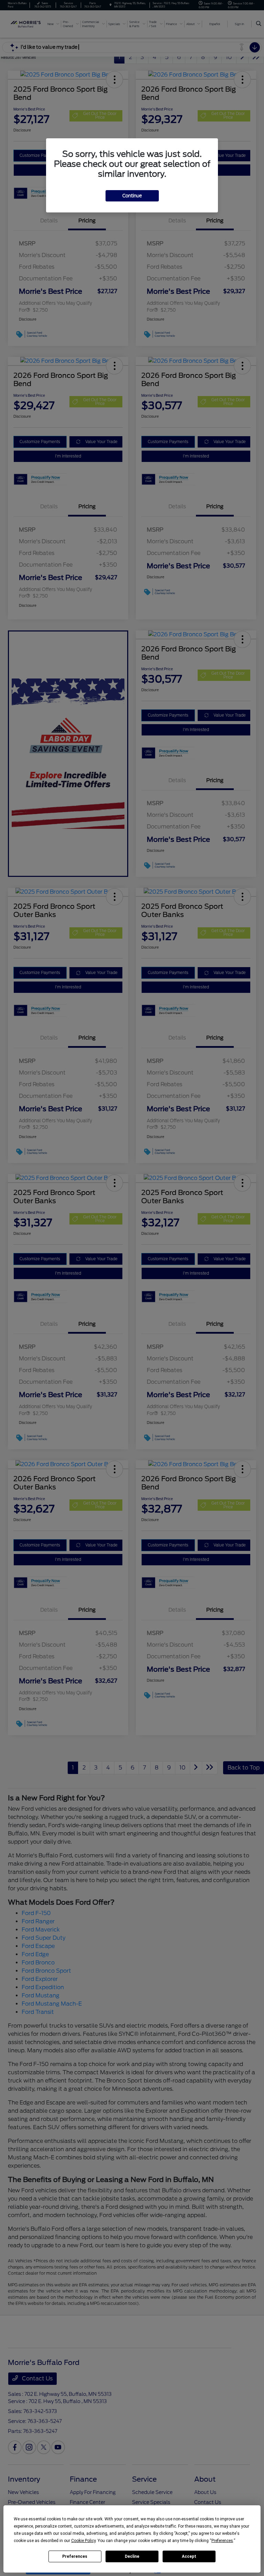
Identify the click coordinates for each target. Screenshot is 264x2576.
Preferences (75, 2556)
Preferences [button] (222, 2541)
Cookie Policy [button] (83, 2541)
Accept (189, 2556)
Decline (132, 2556)
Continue (132, 196)
